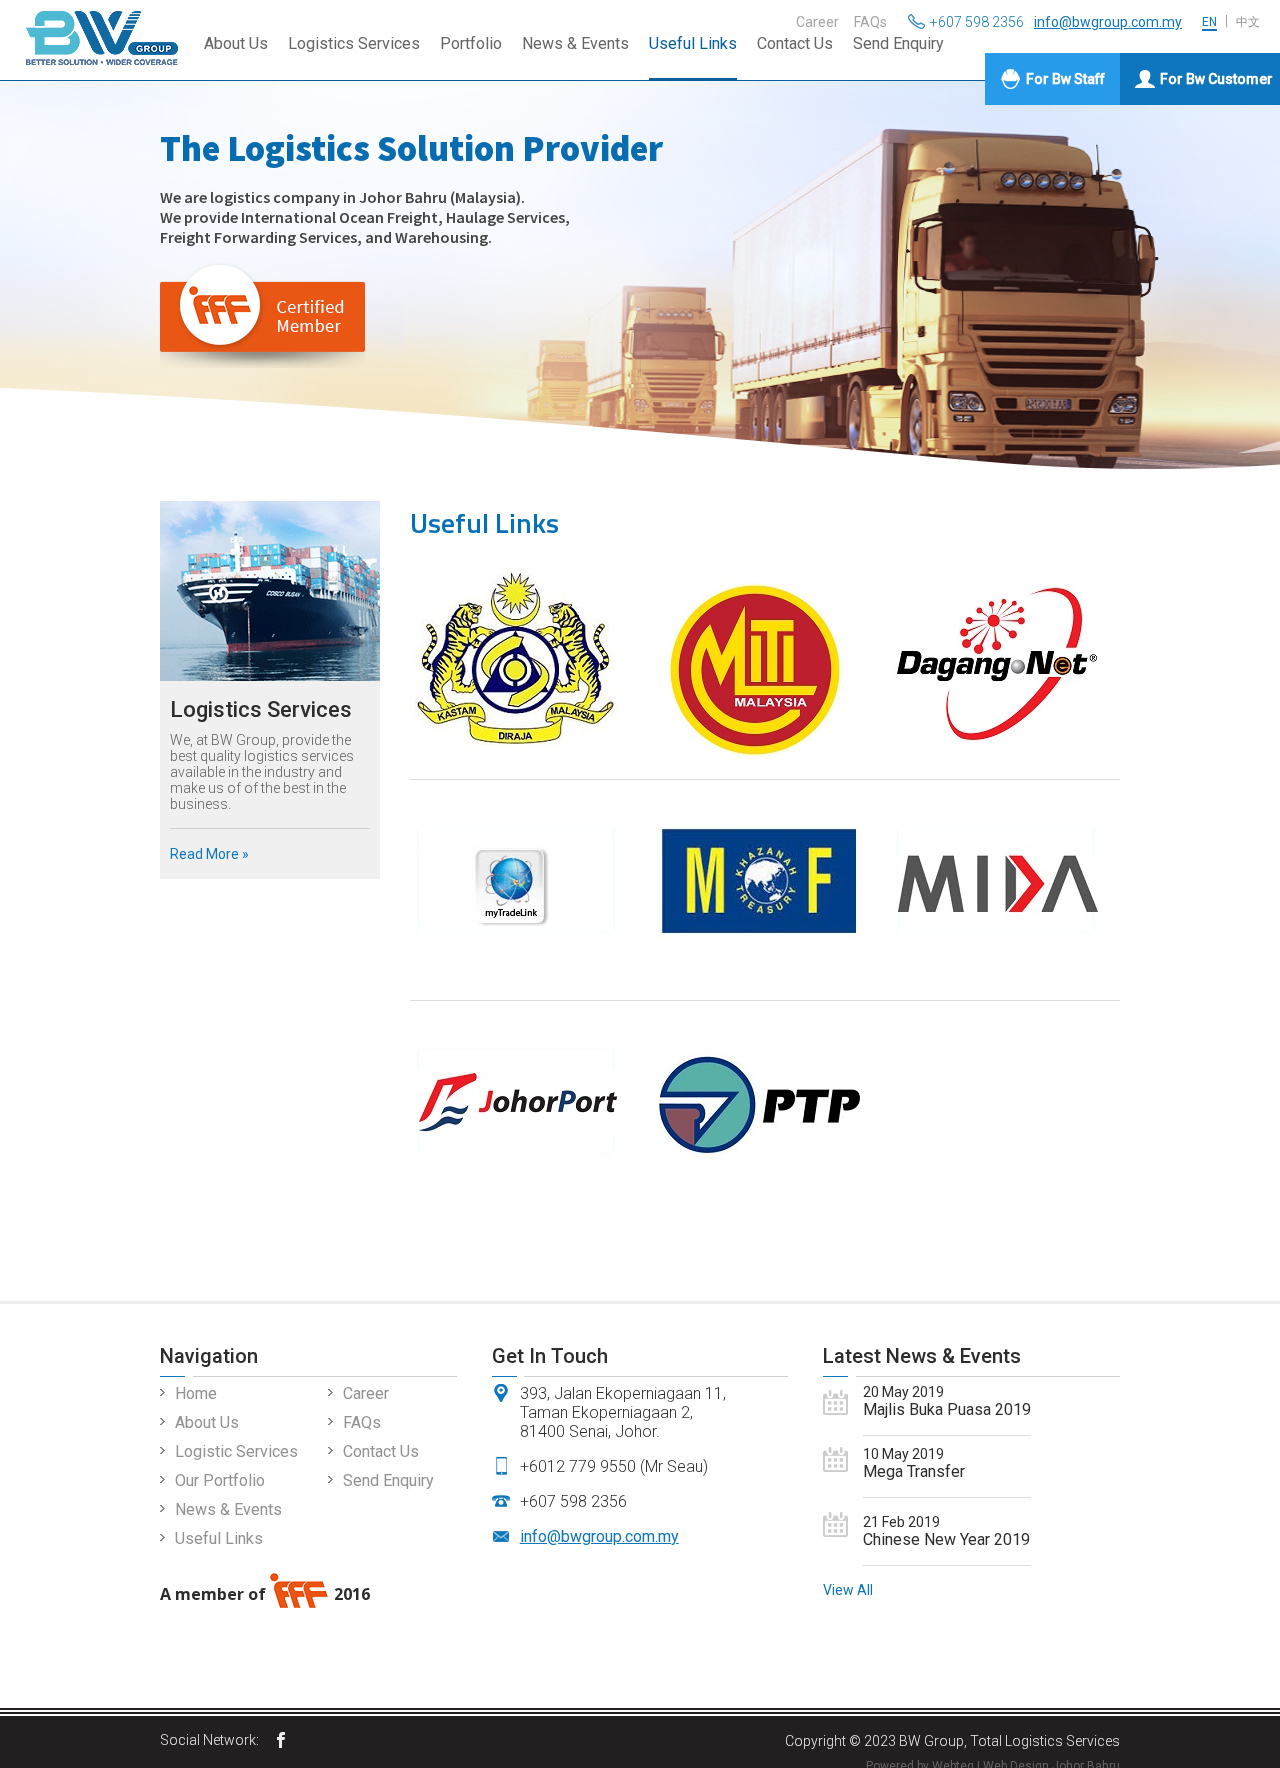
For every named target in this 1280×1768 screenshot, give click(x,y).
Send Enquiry (898, 43)
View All (848, 1590)
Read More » (209, 854)
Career (817, 22)
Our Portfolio (220, 1480)
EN (1209, 22)
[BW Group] (281, 1741)
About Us (236, 43)
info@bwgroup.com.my (1108, 22)
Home (196, 1393)
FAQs (870, 22)
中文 (1248, 22)
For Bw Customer (1216, 79)
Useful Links (693, 43)
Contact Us (795, 43)
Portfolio (471, 43)
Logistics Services (354, 43)
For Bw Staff (1065, 79)
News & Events (575, 43)
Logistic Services (236, 1451)
